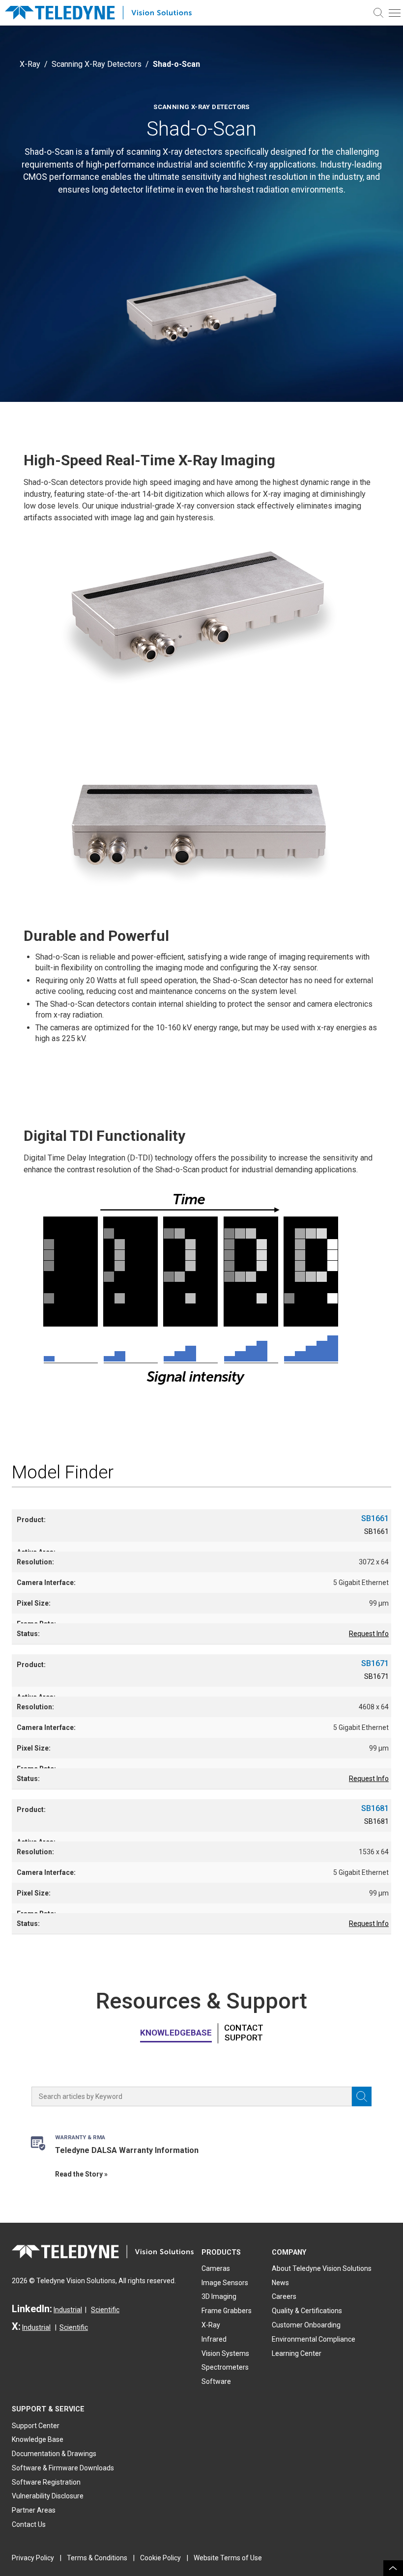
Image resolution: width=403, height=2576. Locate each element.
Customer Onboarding (306, 2325)
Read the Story (79, 2174)
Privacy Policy (33, 2558)
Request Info (369, 1634)
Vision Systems (225, 2353)
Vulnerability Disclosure (48, 2496)
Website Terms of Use (228, 2558)
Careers (284, 2296)
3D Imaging (219, 2296)
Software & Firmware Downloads (63, 2468)
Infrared (214, 2339)
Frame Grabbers (227, 2311)
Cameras (216, 2268)
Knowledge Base (38, 2439)
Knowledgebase (176, 2033)
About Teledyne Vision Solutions (322, 2268)
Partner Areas (34, 2510)
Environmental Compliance (314, 2339)
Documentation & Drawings (54, 2454)
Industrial (68, 2310)
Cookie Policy (160, 2558)
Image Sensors (225, 2283)
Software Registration (46, 2482)
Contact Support (244, 2033)
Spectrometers (225, 2367)
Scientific (105, 2310)
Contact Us (29, 2524)
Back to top (393, 2568)
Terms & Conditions (97, 2558)
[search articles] (362, 2096)
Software (216, 2381)
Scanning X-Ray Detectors (97, 64)
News (280, 2283)
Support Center (36, 2426)
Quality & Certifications (307, 2311)
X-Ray (30, 64)
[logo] (103, 13)
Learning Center (297, 2353)
